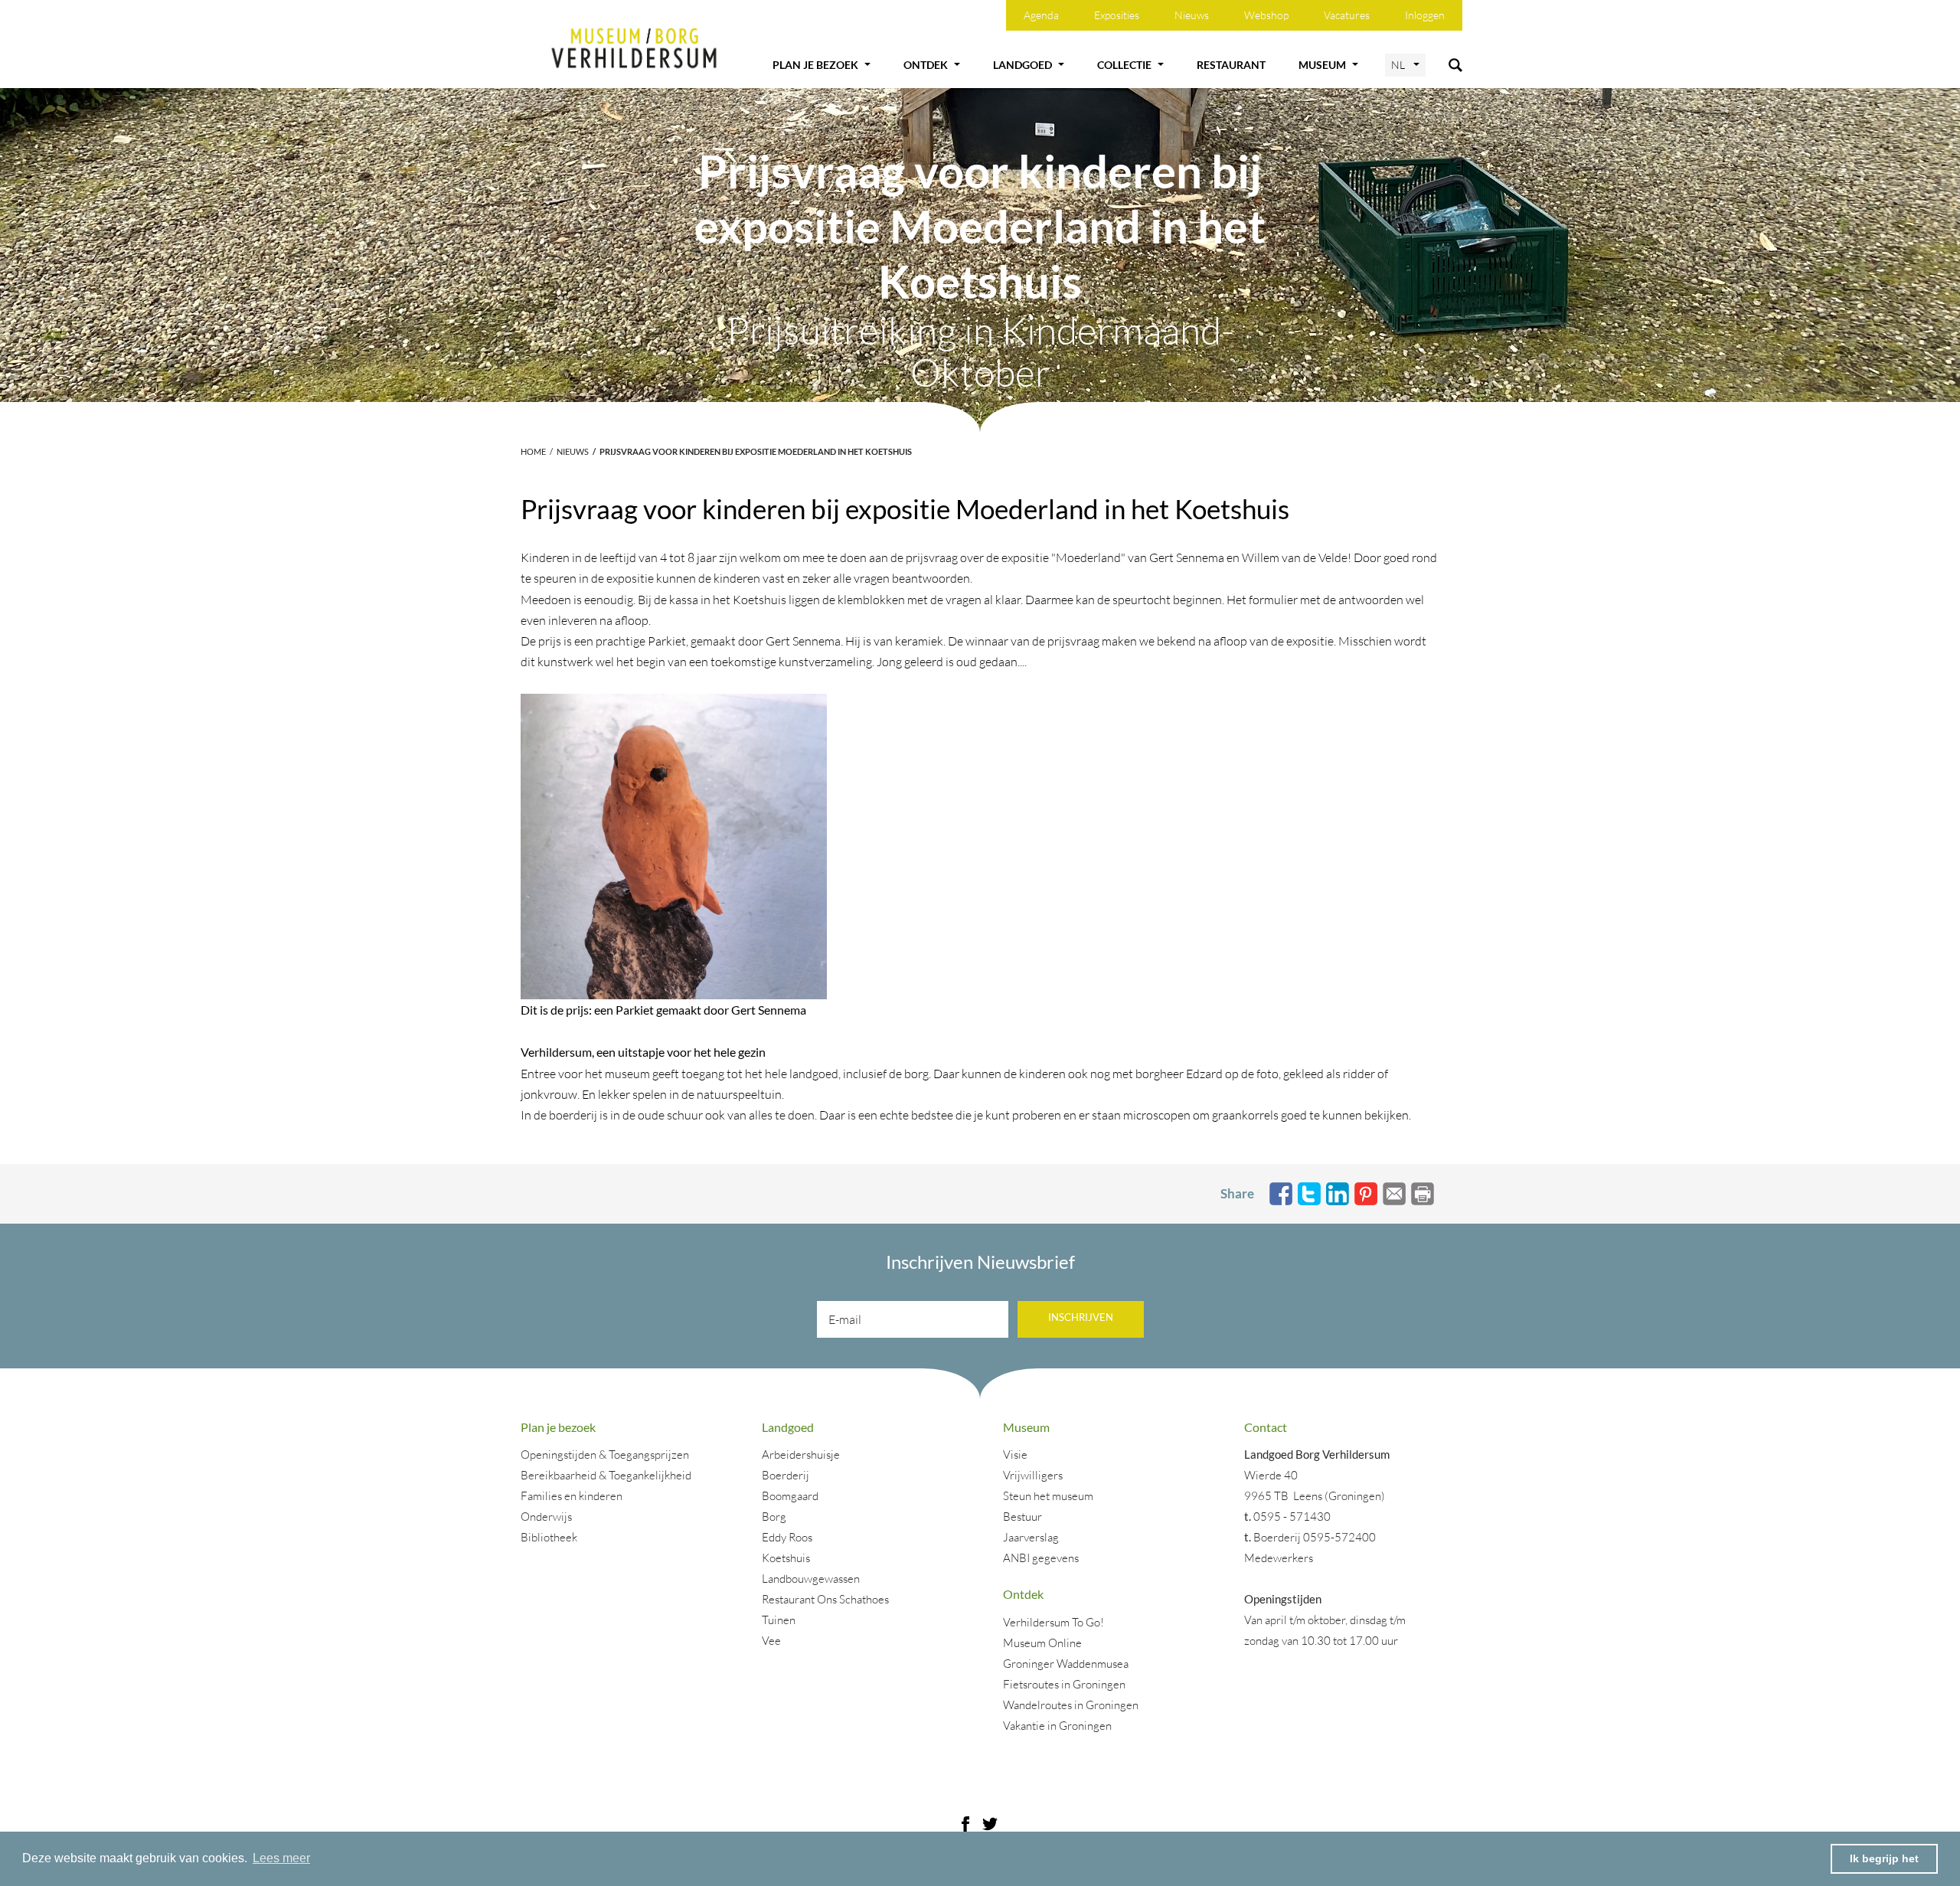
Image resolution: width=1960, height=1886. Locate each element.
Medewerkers (1279, 1558)
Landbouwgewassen (811, 1579)
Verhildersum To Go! (1053, 1622)
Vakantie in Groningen (1057, 1726)
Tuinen (779, 1620)
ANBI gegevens (1041, 1558)
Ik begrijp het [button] (1884, 1858)
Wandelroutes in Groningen (1071, 1705)
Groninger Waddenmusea (1066, 1664)
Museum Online (1042, 1643)
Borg (774, 1517)
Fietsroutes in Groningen (1064, 1684)
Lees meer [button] (281, 1858)
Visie (1015, 1455)
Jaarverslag (1031, 1537)
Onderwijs (546, 1517)
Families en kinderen (572, 1496)
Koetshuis (786, 1558)
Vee (771, 1641)
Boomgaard (790, 1496)
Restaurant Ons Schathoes (825, 1599)
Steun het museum (1048, 1496)
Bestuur (1022, 1517)
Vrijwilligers (1033, 1475)
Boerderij (786, 1475)
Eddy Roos (787, 1537)
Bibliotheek (549, 1537)
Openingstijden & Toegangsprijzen (605, 1455)
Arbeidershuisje (801, 1455)
